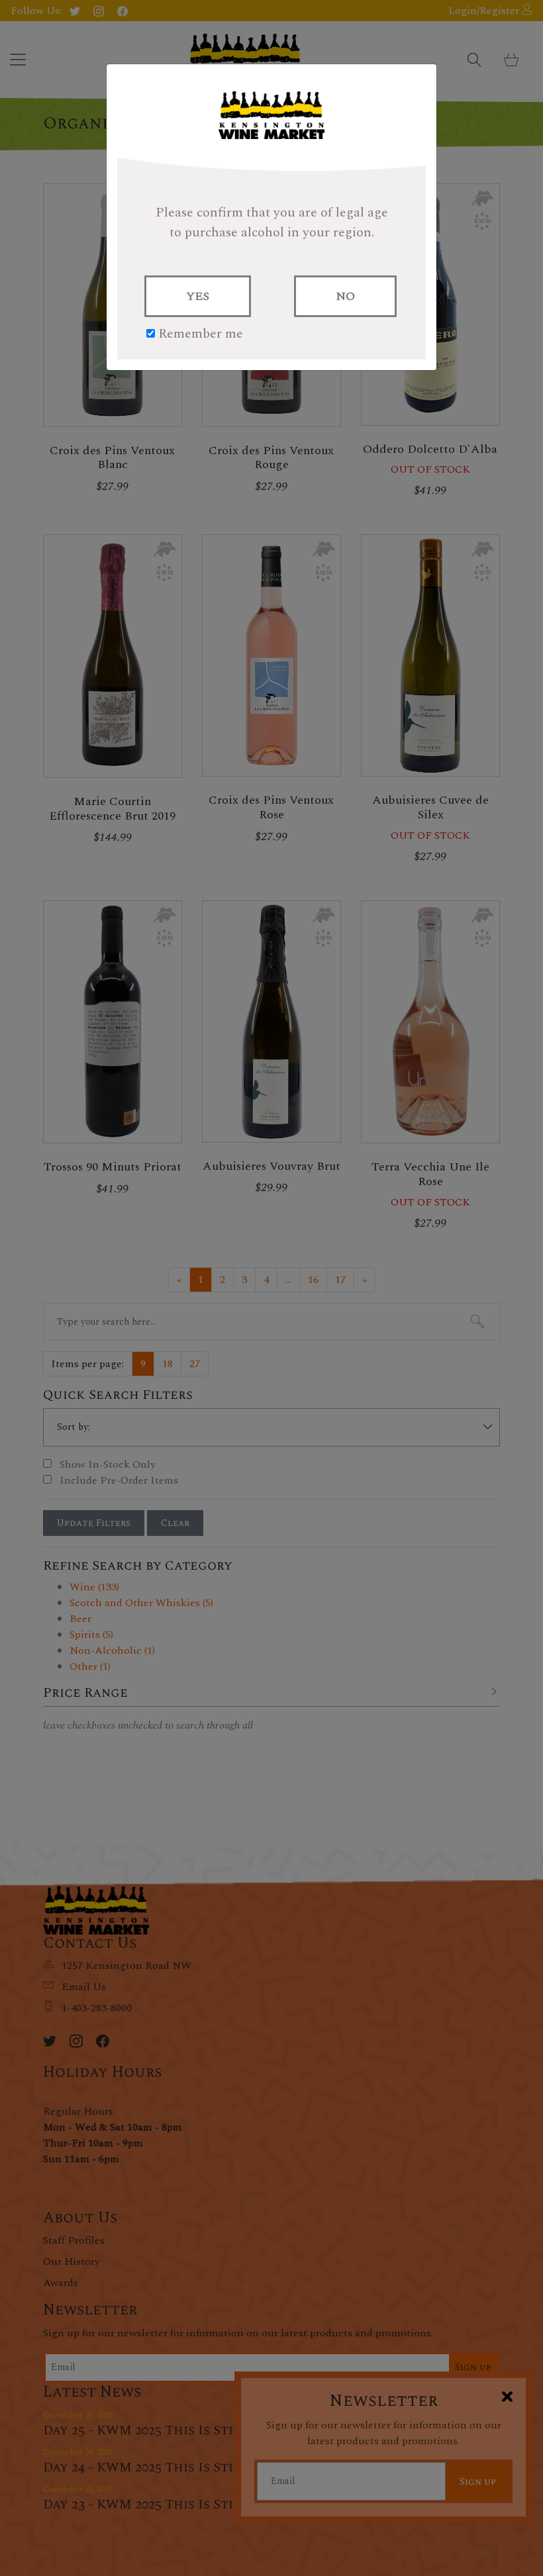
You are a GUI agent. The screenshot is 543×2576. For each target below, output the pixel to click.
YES (198, 296)
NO (345, 296)
